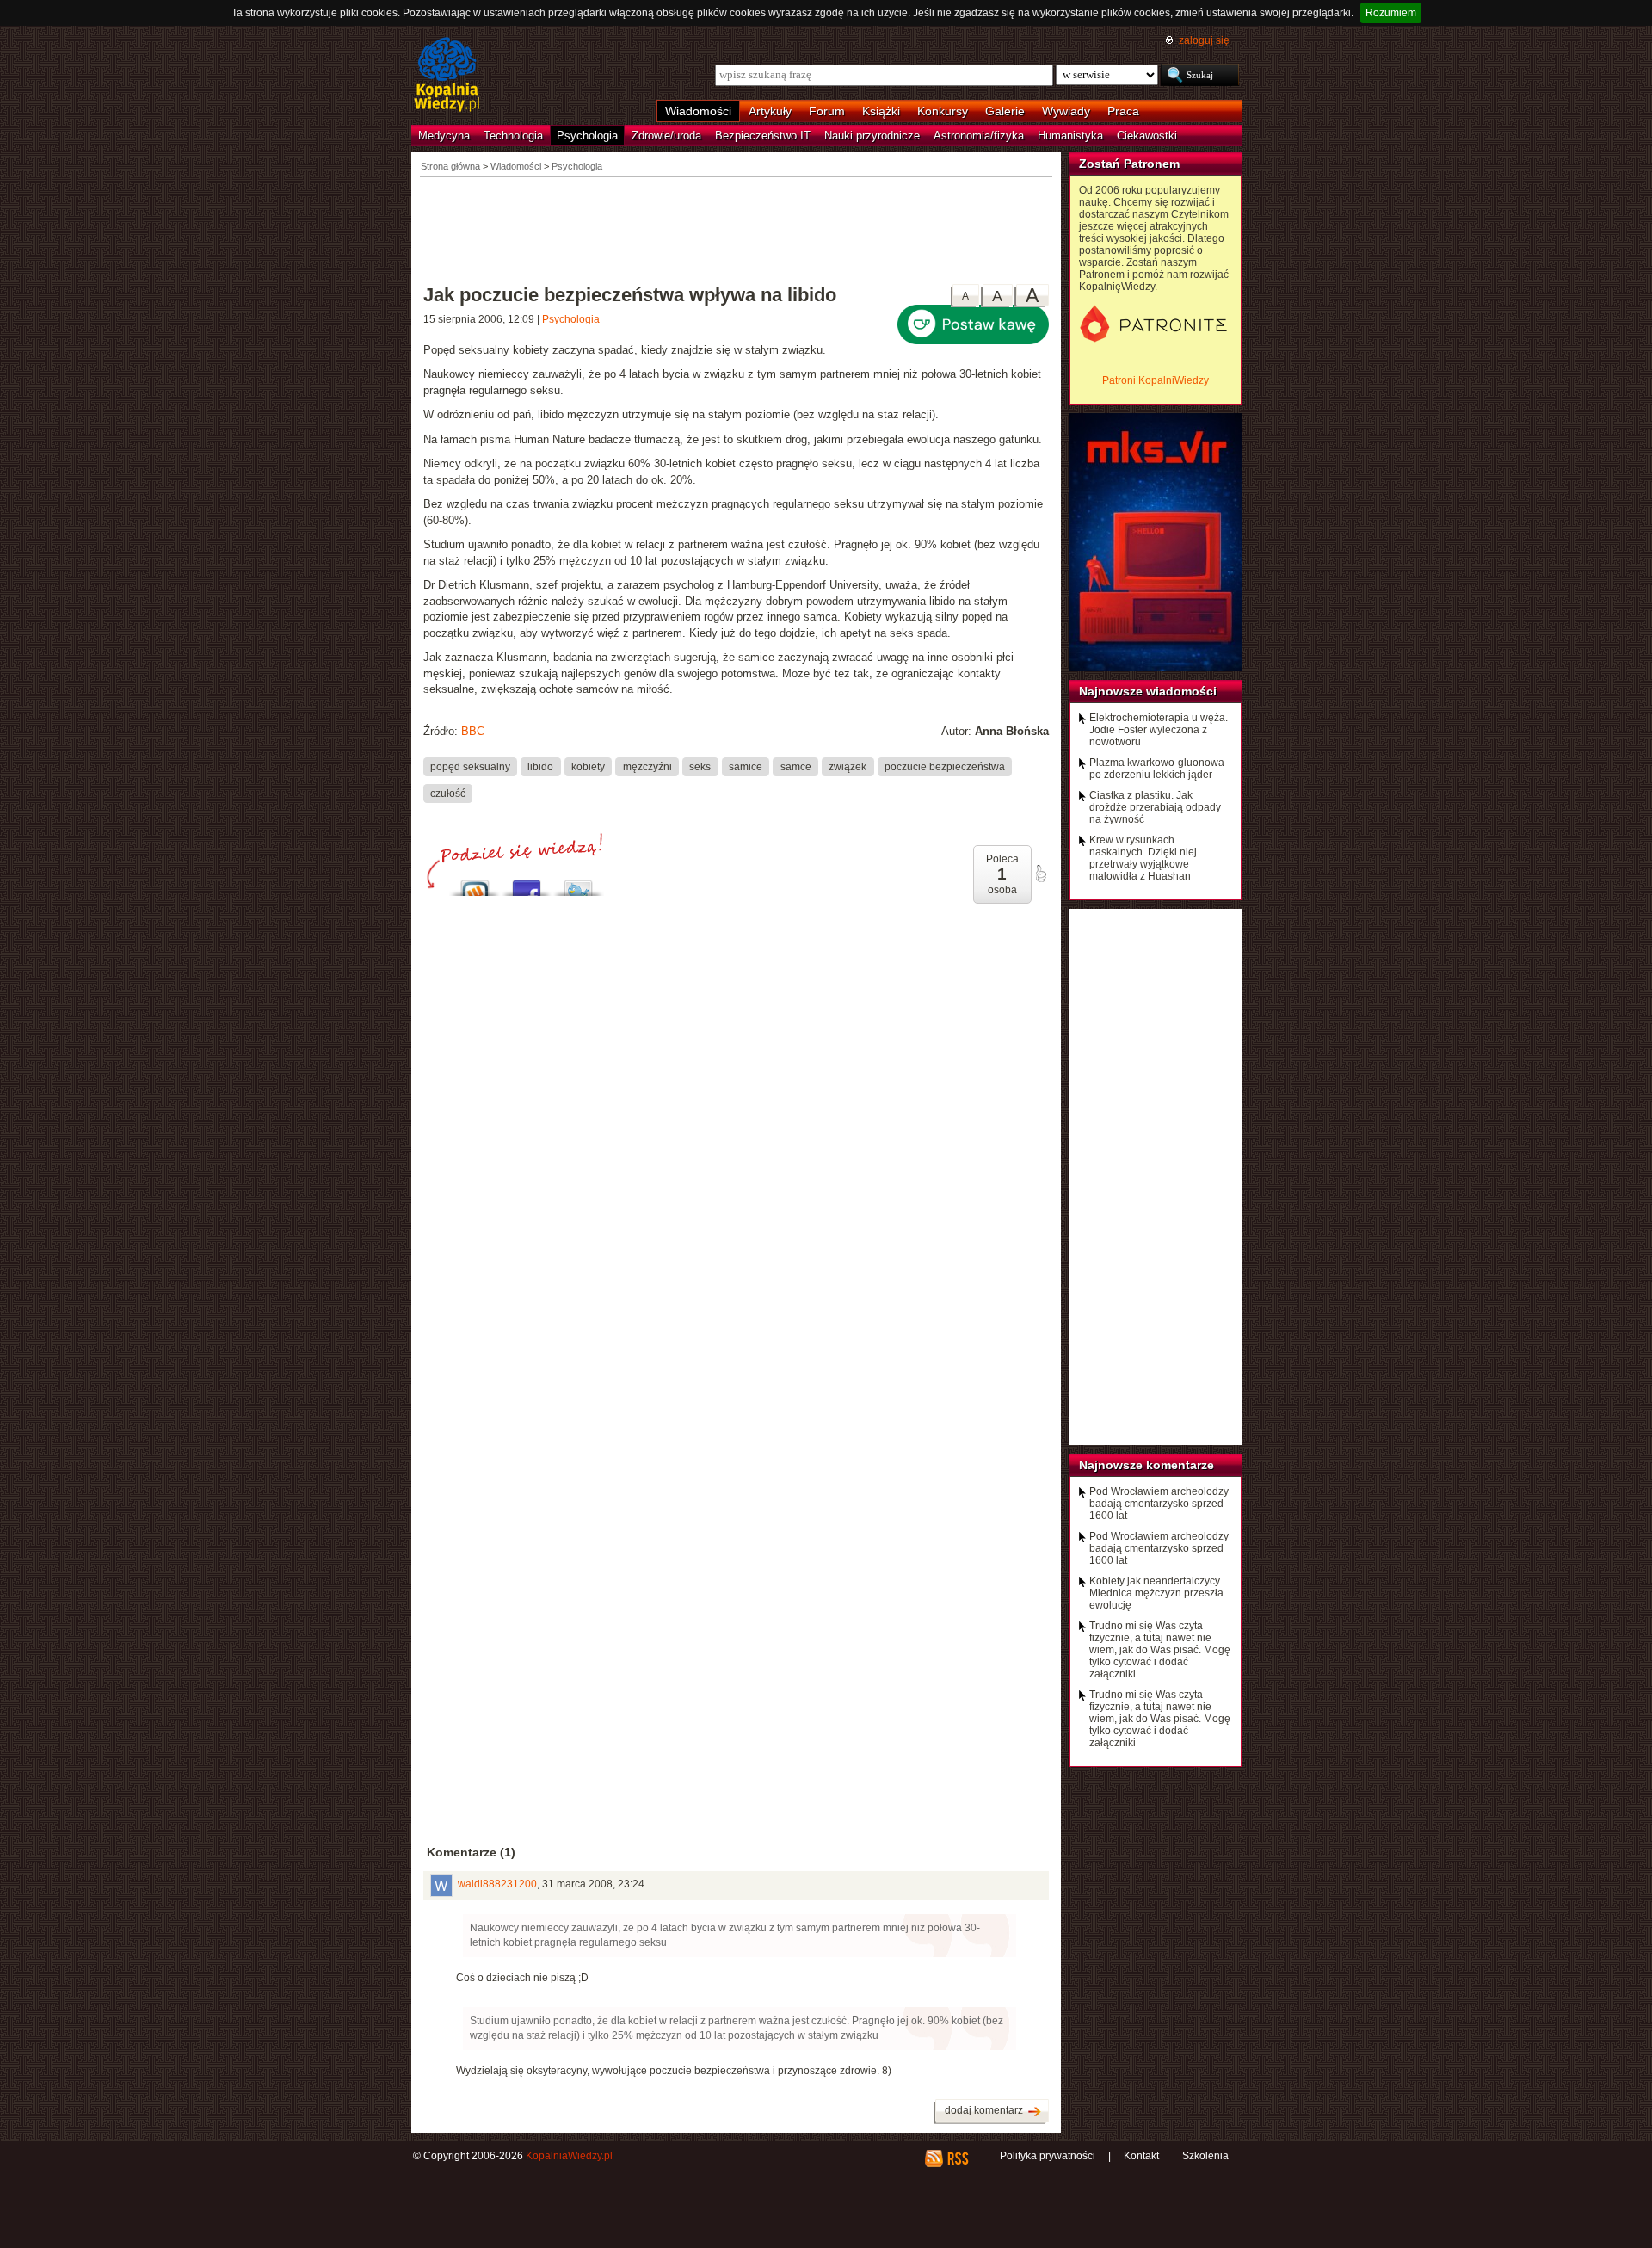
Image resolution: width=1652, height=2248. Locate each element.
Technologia (513, 136)
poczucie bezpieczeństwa (945, 766)
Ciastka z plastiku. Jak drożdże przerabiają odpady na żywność (1155, 807)
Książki (881, 111)
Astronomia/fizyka (979, 136)
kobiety (588, 766)
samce (796, 766)
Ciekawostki (1147, 136)
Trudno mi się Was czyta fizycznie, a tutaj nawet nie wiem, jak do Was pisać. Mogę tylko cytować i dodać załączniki (1160, 1650)
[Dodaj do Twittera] (578, 883)
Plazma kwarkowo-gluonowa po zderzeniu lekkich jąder (1157, 769)
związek (848, 766)
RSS (957, 2158)
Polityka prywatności (1048, 2156)
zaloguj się (1204, 40)
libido (540, 766)
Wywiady (1066, 111)
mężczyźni (647, 766)
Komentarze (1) (471, 1852)
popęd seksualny (470, 766)
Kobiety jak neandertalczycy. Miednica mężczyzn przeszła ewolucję (1156, 1593)
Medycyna (444, 136)
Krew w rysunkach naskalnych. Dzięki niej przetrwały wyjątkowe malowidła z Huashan (1143, 858)
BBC (473, 731)
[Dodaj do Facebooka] (527, 883)
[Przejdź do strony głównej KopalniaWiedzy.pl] (447, 76)
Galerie (1005, 111)
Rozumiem (1391, 13)
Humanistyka (1070, 136)
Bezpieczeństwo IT (763, 136)
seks (700, 766)
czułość (448, 793)
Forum (827, 111)
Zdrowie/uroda (666, 136)
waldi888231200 (497, 1884)
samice (746, 766)
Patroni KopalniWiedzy (1156, 380)
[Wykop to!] (475, 883)
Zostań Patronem (1129, 164)
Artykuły (770, 111)
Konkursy (943, 111)
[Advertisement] (737, 225)
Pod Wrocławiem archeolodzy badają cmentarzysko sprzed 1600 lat (1159, 1504)
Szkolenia (1205, 2156)
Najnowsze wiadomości (1148, 691)
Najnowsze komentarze (1147, 1465)
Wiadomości (698, 111)
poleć (1040, 874)
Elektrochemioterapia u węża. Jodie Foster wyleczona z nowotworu (1159, 730)
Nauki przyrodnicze (872, 136)
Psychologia (587, 136)
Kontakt (1141, 2156)
